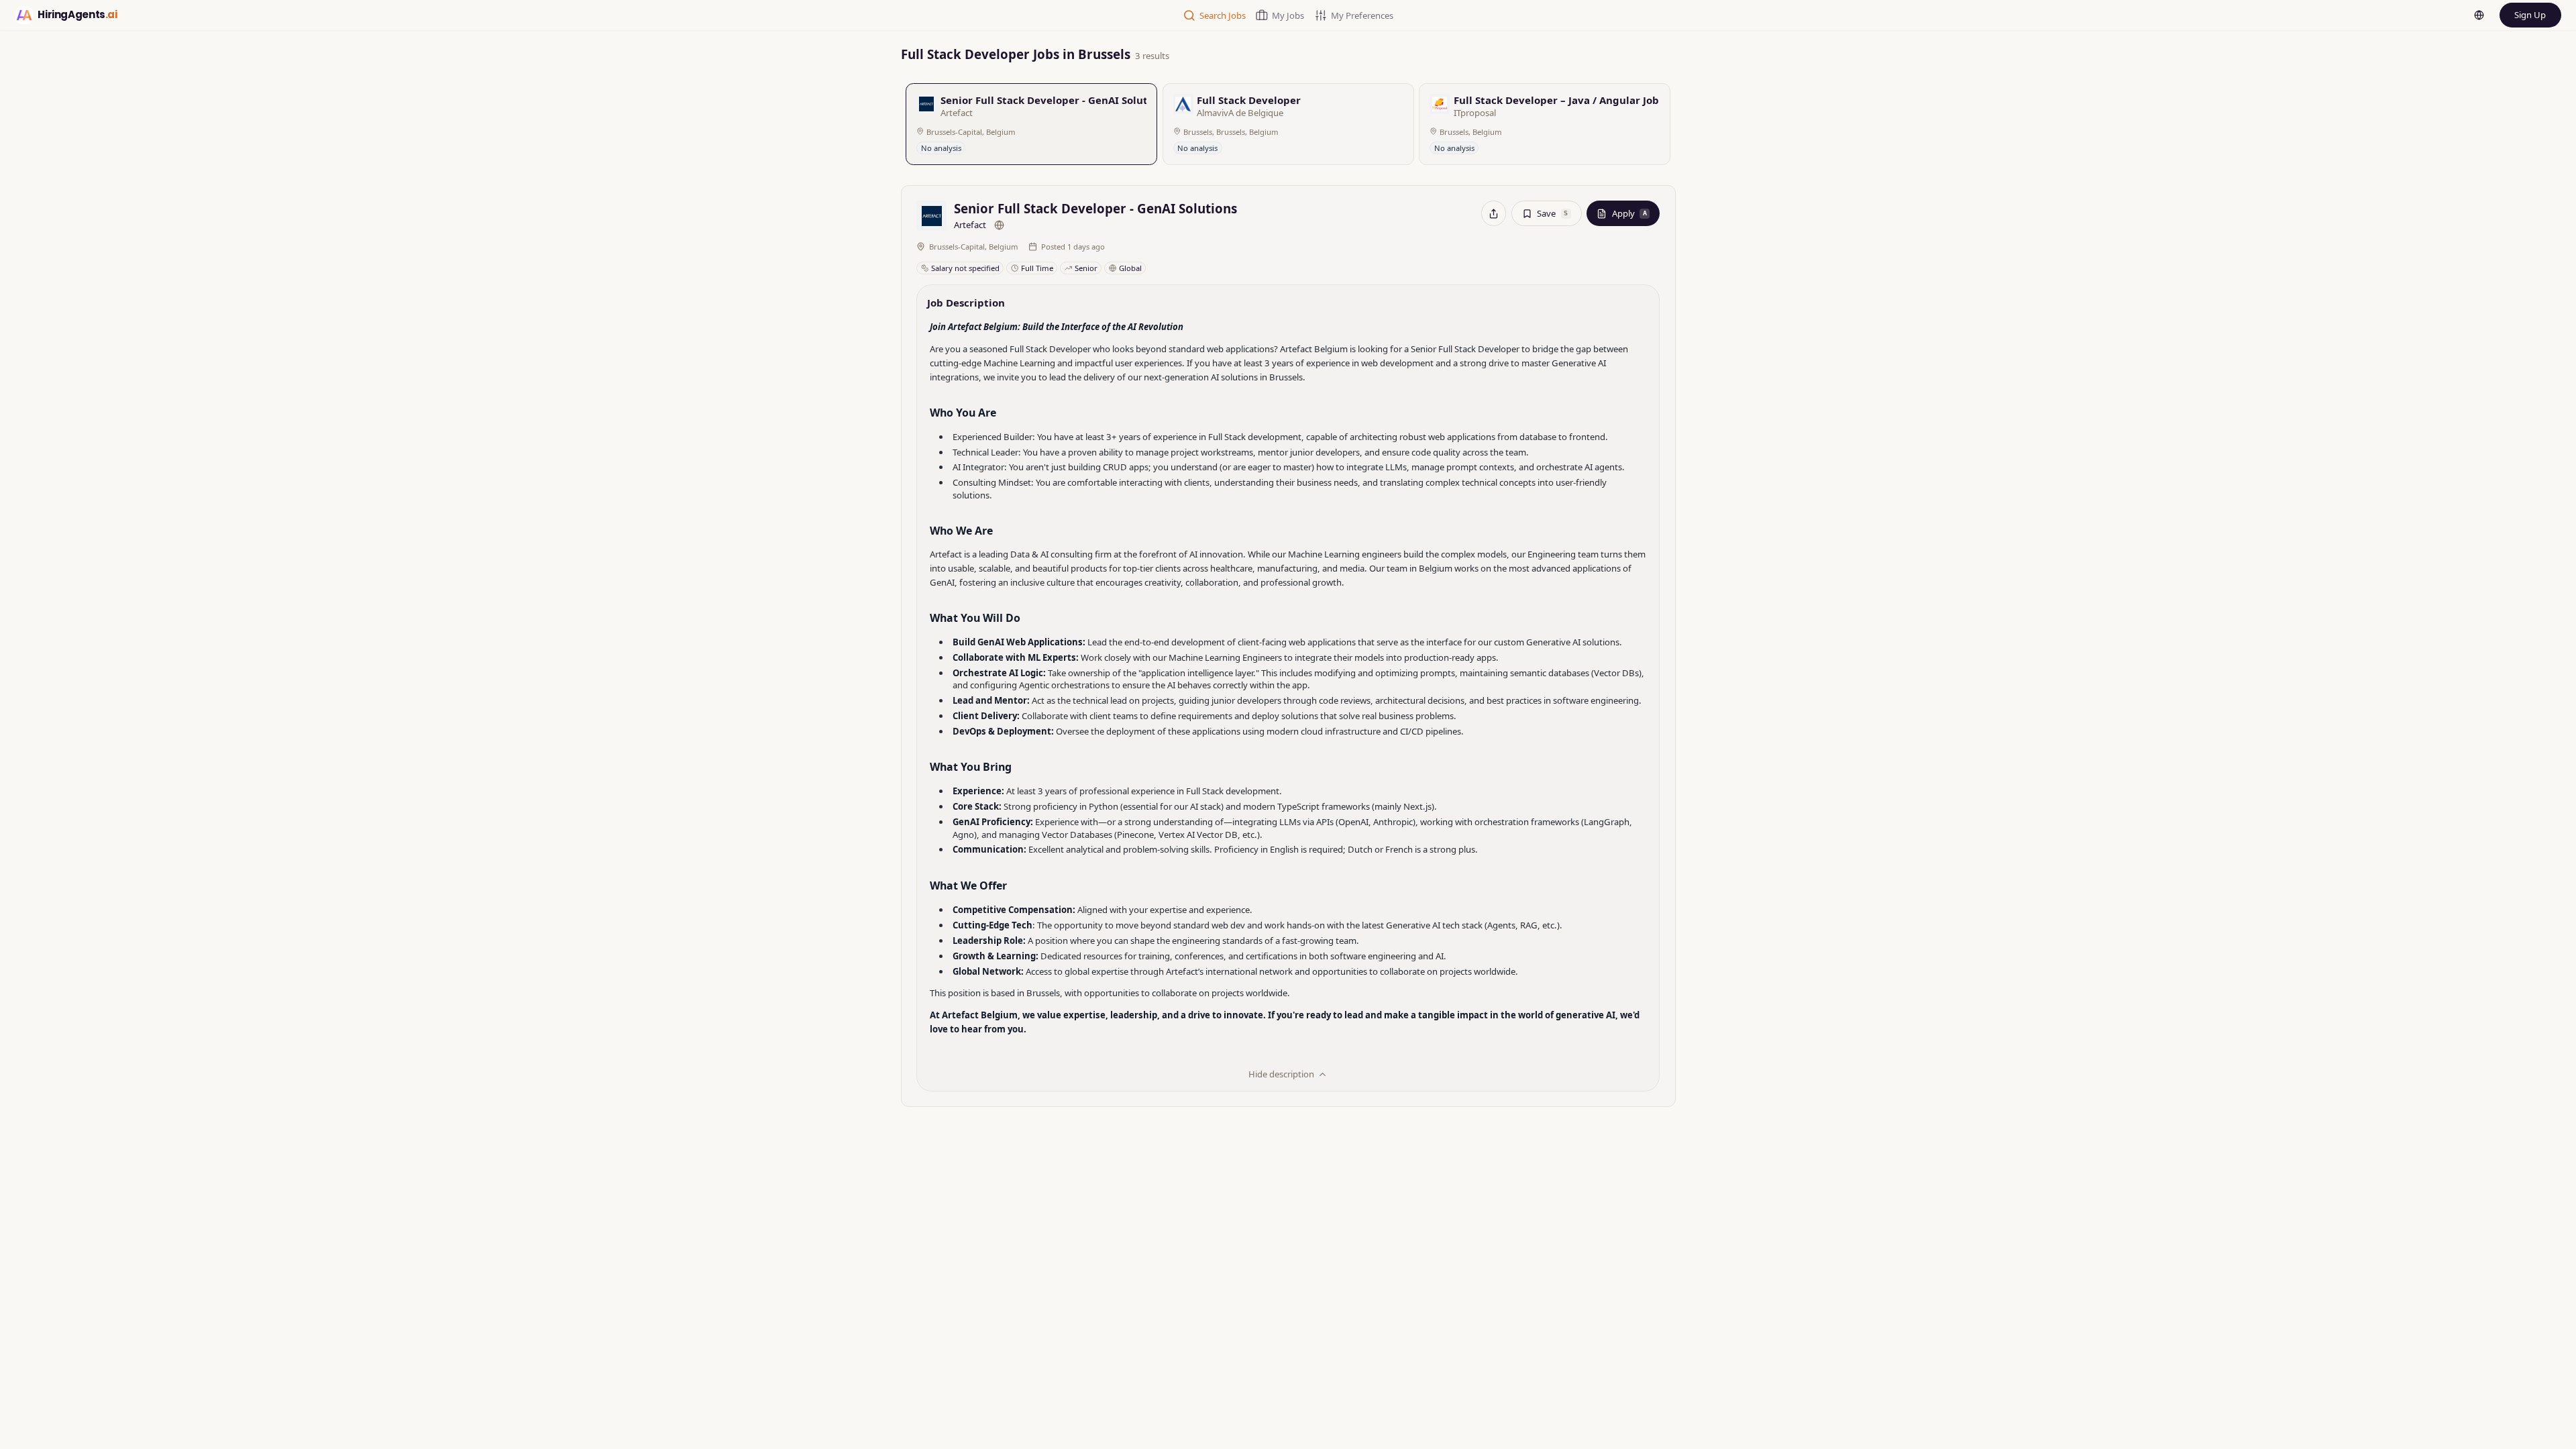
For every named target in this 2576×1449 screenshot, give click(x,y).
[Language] (2479, 15)
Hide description (1281, 1074)
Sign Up (2530, 15)
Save (1552, 213)
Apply (1629, 213)
